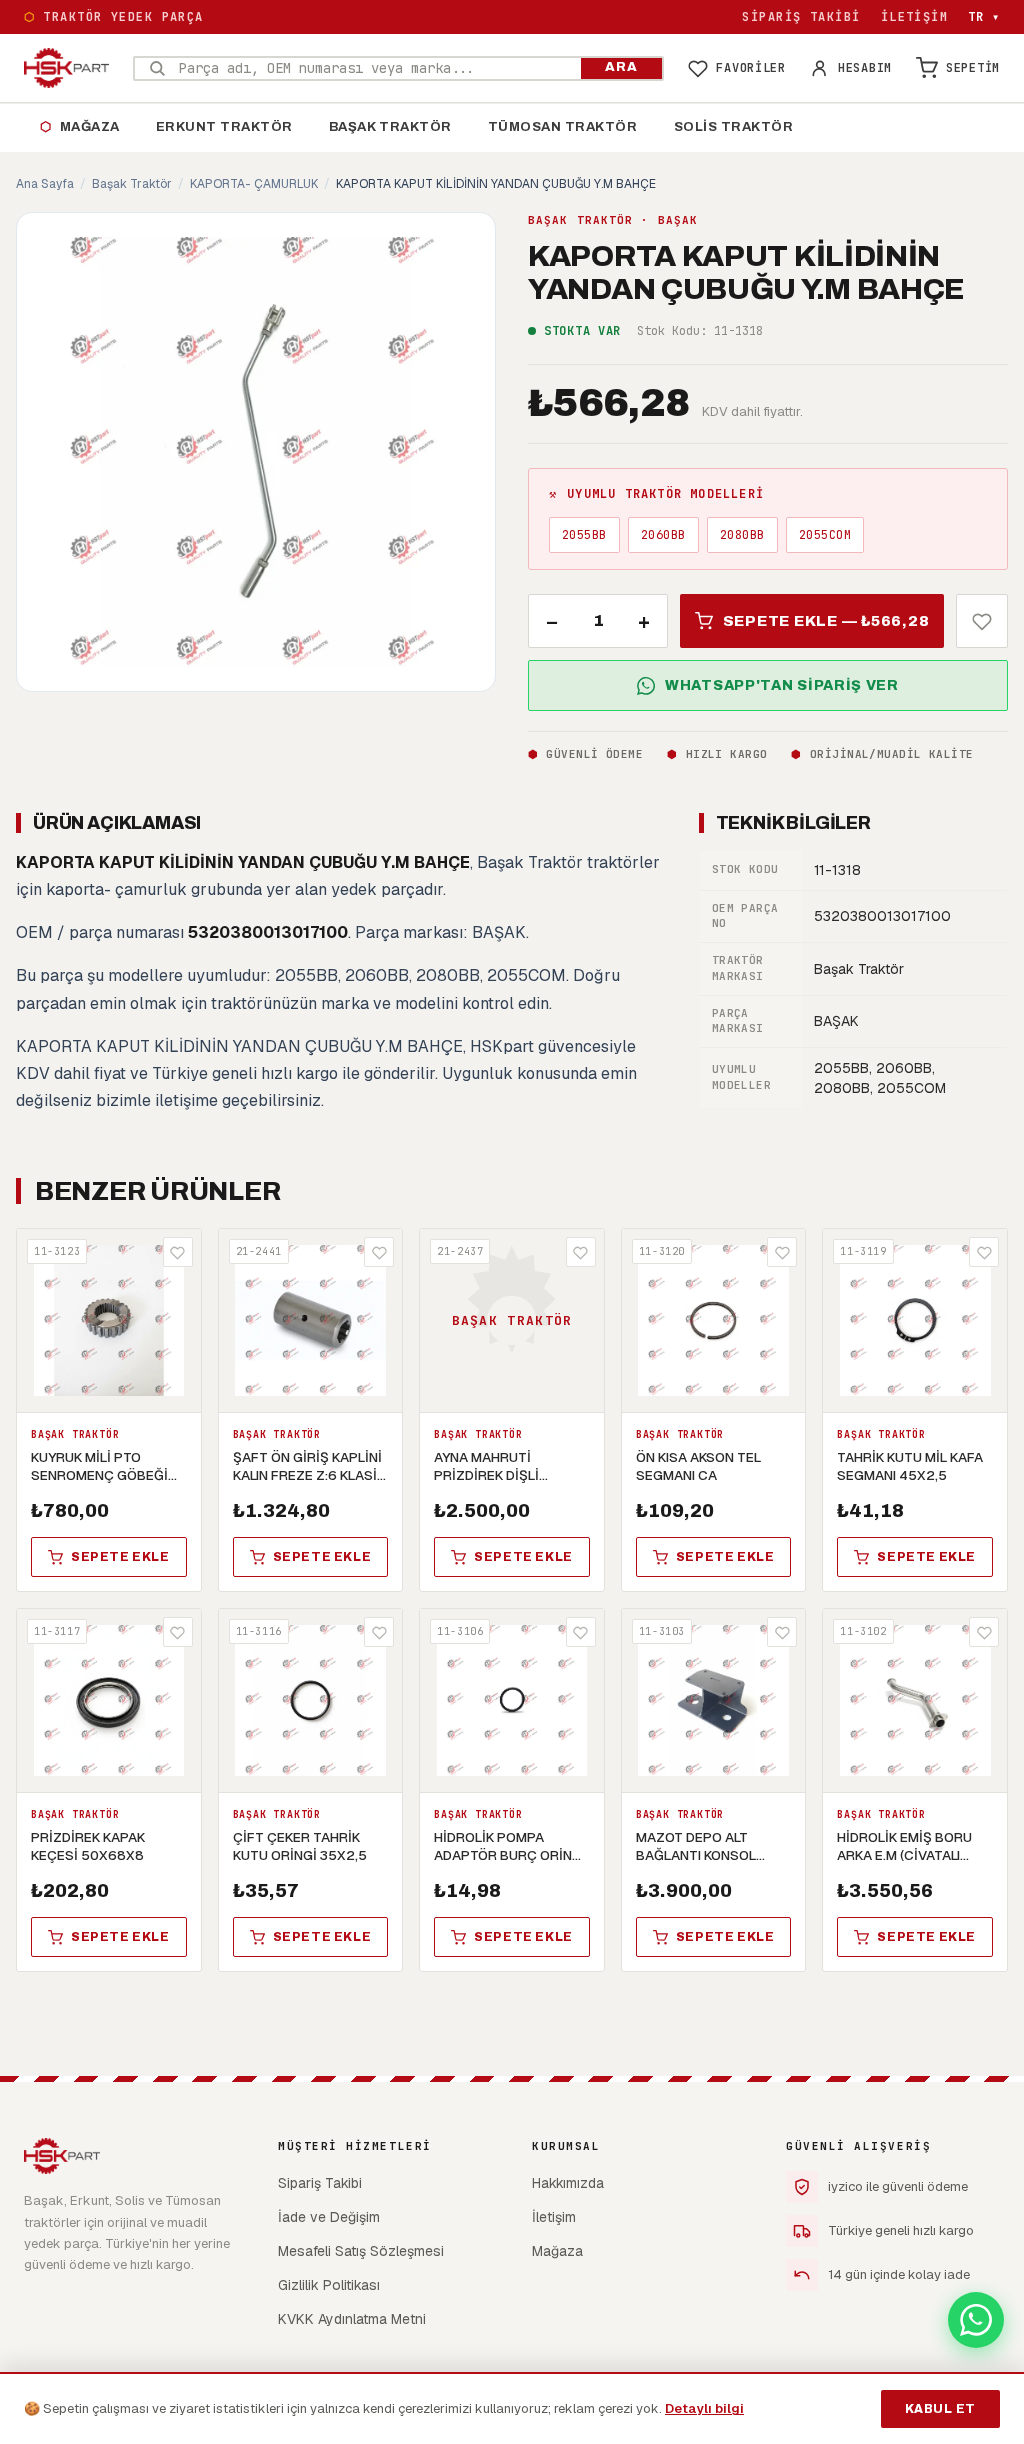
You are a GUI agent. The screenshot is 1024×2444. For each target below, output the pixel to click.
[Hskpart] (66, 68)
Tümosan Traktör (563, 127)
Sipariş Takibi (801, 17)
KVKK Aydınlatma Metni (352, 2319)
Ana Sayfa (45, 184)
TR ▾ (984, 17)
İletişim (915, 17)
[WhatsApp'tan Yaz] (976, 2320)
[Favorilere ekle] (982, 621)
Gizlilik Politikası (329, 2285)
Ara (621, 67)
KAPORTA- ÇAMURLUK (254, 184)
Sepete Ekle (120, 1557)
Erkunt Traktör (224, 127)
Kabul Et (940, 2409)
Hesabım (865, 68)
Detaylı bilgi (704, 2408)
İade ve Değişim (329, 2217)
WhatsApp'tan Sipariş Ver (782, 685)
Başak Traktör (390, 127)
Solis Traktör (734, 127)
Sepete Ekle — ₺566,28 (826, 621)
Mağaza (80, 127)
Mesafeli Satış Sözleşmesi (361, 2251)
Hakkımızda (568, 2183)
